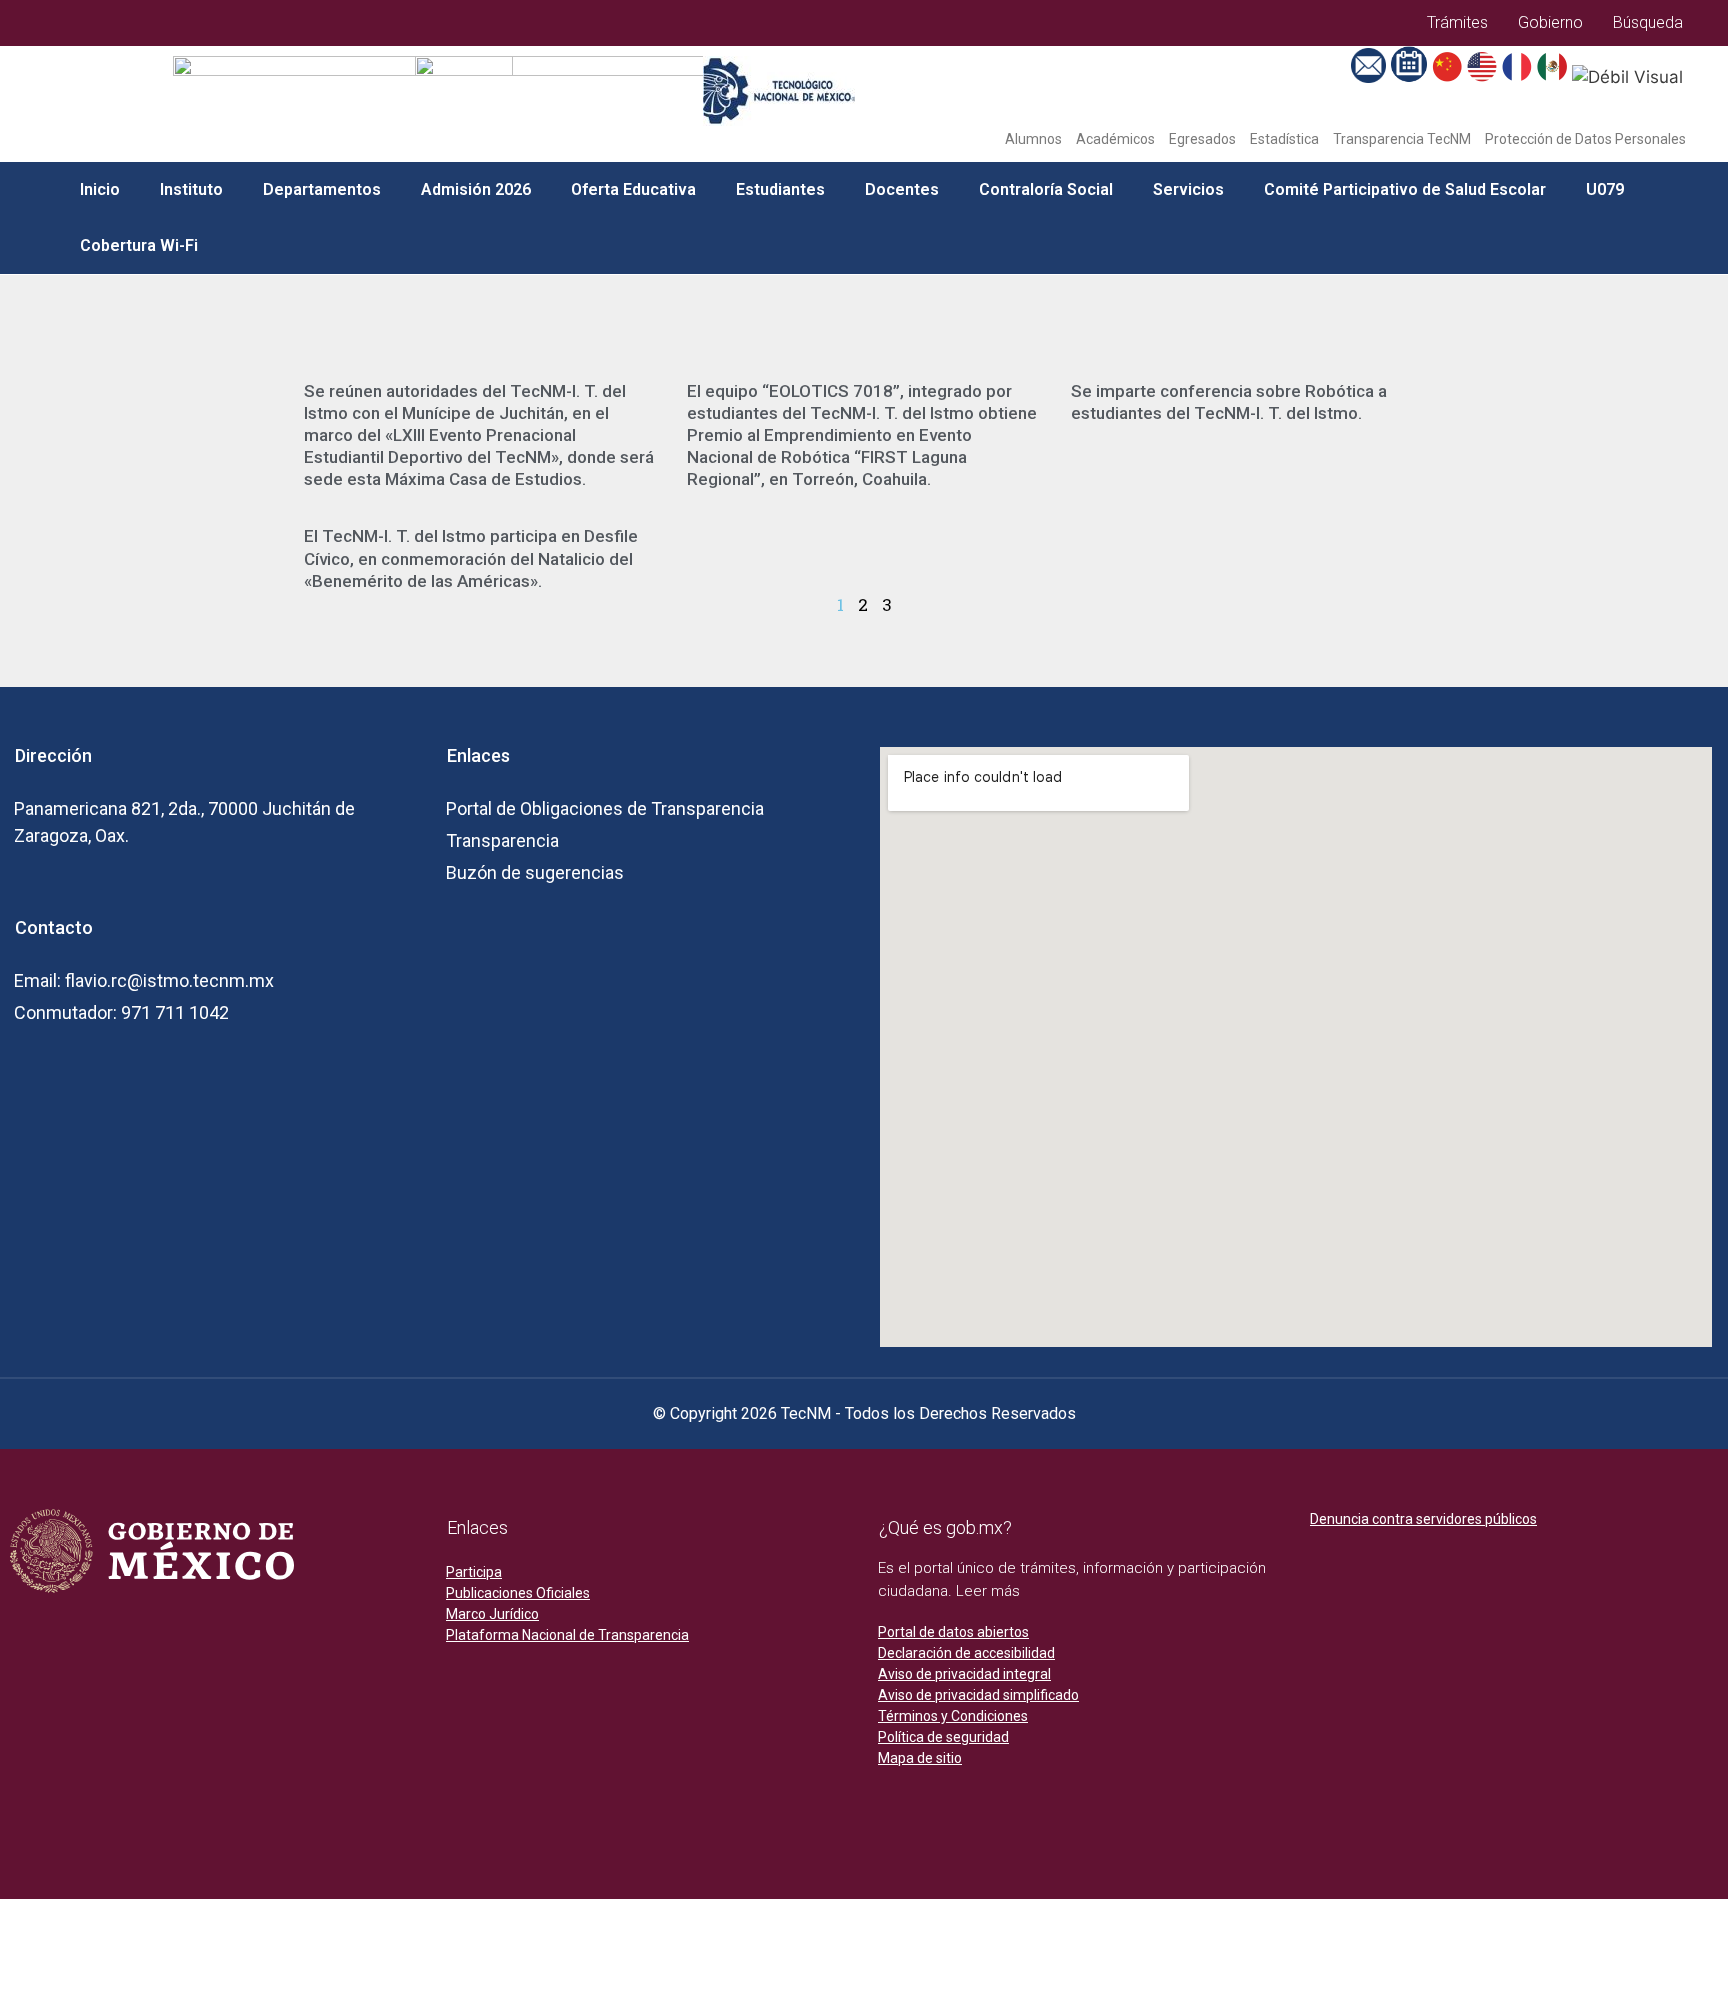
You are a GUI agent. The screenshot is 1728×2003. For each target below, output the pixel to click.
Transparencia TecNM (1402, 139)
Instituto (191, 189)
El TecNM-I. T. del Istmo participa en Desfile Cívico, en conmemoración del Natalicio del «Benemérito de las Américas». (471, 558)
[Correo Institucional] (1371, 77)
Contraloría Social (1046, 189)
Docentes (902, 189)
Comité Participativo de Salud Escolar (1405, 189)
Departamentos (322, 189)
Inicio (100, 189)
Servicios (1188, 189)
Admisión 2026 (476, 189)
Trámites (1457, 22)
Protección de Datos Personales (1585, 139)
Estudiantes (780, 189)
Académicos (1115, 139)
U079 (1605, 189)
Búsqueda (1648, 22)
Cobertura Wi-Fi (139, 245)
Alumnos (1033, 139)
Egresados (1202, 139)
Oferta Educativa (633, 189)
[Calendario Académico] (1411, 77)
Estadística (1284, 139)
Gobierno (1550, 22)
